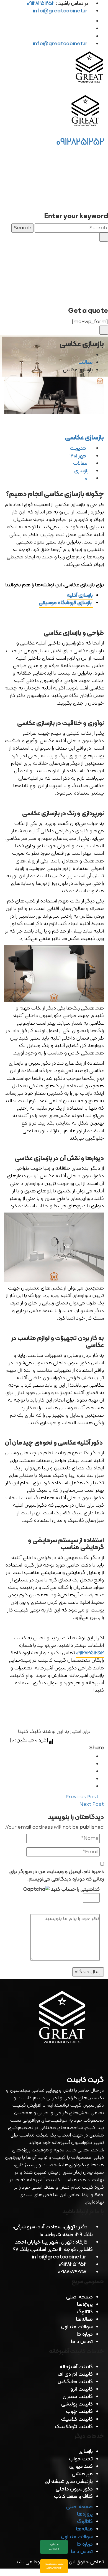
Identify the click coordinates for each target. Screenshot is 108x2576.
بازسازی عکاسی (84, 438)
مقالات (86, 363)
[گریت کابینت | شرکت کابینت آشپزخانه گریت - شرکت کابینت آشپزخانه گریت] (90, 69)
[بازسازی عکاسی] (54, 395)
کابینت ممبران (78, 2397)
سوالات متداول (77, 2327)
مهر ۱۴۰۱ (78, 456)
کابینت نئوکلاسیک (74, 2427)
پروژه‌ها (85, 2305)
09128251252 (80, 142)
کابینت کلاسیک (77, 2419)
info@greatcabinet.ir (60, 11)
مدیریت (79, 448)
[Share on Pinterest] (91, 1787)
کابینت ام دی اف (75, 2374)
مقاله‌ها (84, 2320)
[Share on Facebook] (91, 1757)
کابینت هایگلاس (75, 2382)
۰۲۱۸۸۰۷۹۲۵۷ (72, 2272)
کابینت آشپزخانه (76, 2367)
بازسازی (81, 471)
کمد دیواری (81, 2467)
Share (97, 1748)
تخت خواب (81, 2459)
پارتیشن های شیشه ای (69, 2482)
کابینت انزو (82, 2389)
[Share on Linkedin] (91, 1772)
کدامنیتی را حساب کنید (75, 1890)
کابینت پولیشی (77, 2404)
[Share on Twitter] (91, 1764)
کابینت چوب (79, 2412)
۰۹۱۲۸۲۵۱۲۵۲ (90, 1653)
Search (22, 228)
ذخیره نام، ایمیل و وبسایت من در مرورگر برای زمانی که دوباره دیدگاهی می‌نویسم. (56, 1876)
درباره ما (85, 2334)
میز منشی (82, 2474)
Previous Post (83, 1797)
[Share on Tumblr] (91, 1779)
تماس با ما (82, 2342)
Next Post (91, 1804)
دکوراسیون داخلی (74, 2489)
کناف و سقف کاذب (73, 2497)
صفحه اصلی (79, 2297)
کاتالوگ (85, 2312)
